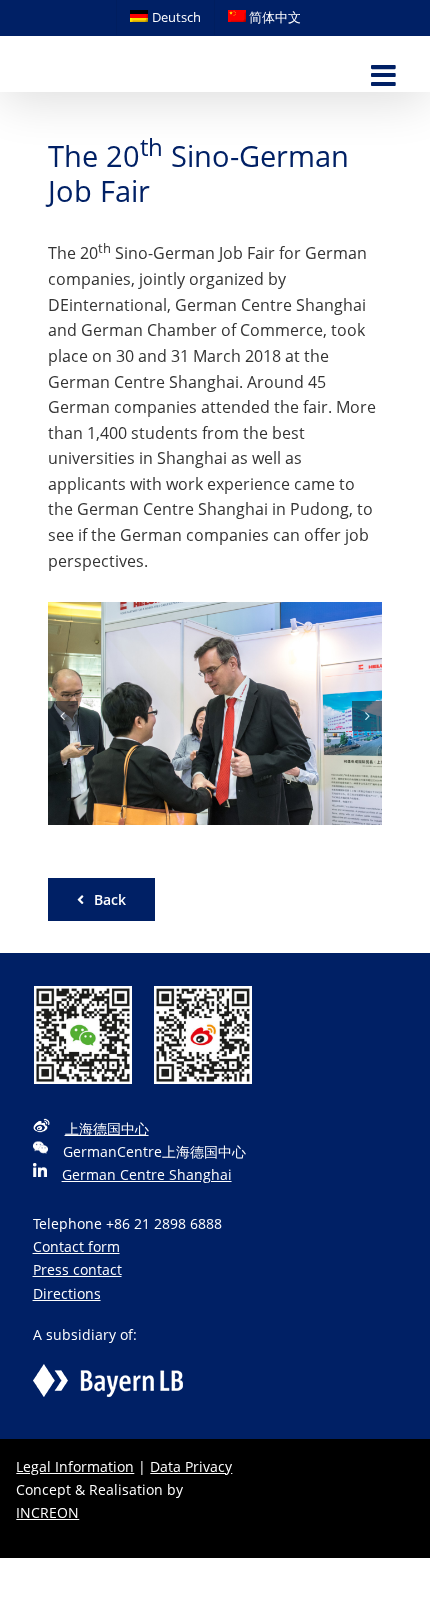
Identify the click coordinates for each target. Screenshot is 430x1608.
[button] (63, 716)
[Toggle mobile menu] (385, 76)
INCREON (47, 1512)
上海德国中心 (107, 1128)
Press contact (77, 1269)
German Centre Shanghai (147, 1174)
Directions (67, 1293)
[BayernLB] (108, 1375)
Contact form (76, 1246)
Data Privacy (191, 1466)
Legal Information (75, 1466)
